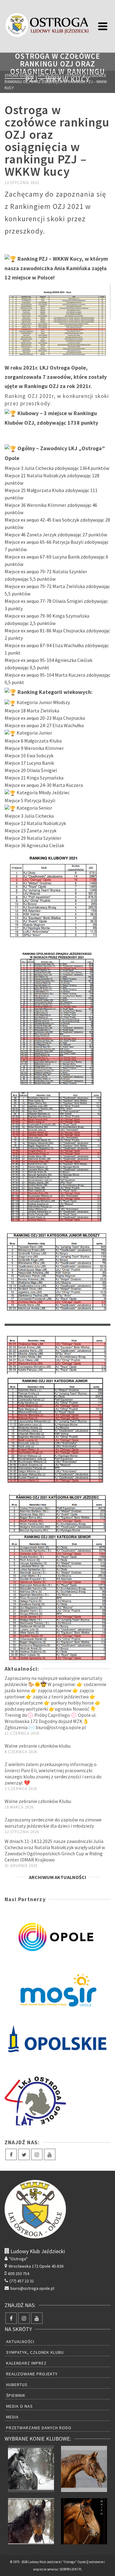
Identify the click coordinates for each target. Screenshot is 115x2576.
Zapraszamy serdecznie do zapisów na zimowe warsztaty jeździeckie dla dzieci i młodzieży (53, 1823)
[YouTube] (50, 2154)
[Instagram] (37, 2154)
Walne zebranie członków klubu (38, 1746)
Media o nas (19, 2406)
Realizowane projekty (32, 2374)
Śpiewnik (16, 2395)
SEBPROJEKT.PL (71, 2569)
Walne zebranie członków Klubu (38, 1801)
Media (12, 2417)
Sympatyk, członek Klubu (35, 2352)
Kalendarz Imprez (26, 2363)
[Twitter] (24, 2154)
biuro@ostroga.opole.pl (32, 2288)
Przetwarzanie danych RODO (39, 2428)
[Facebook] (11, 2154)
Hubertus (17, 2385)
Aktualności (20, 2342)
